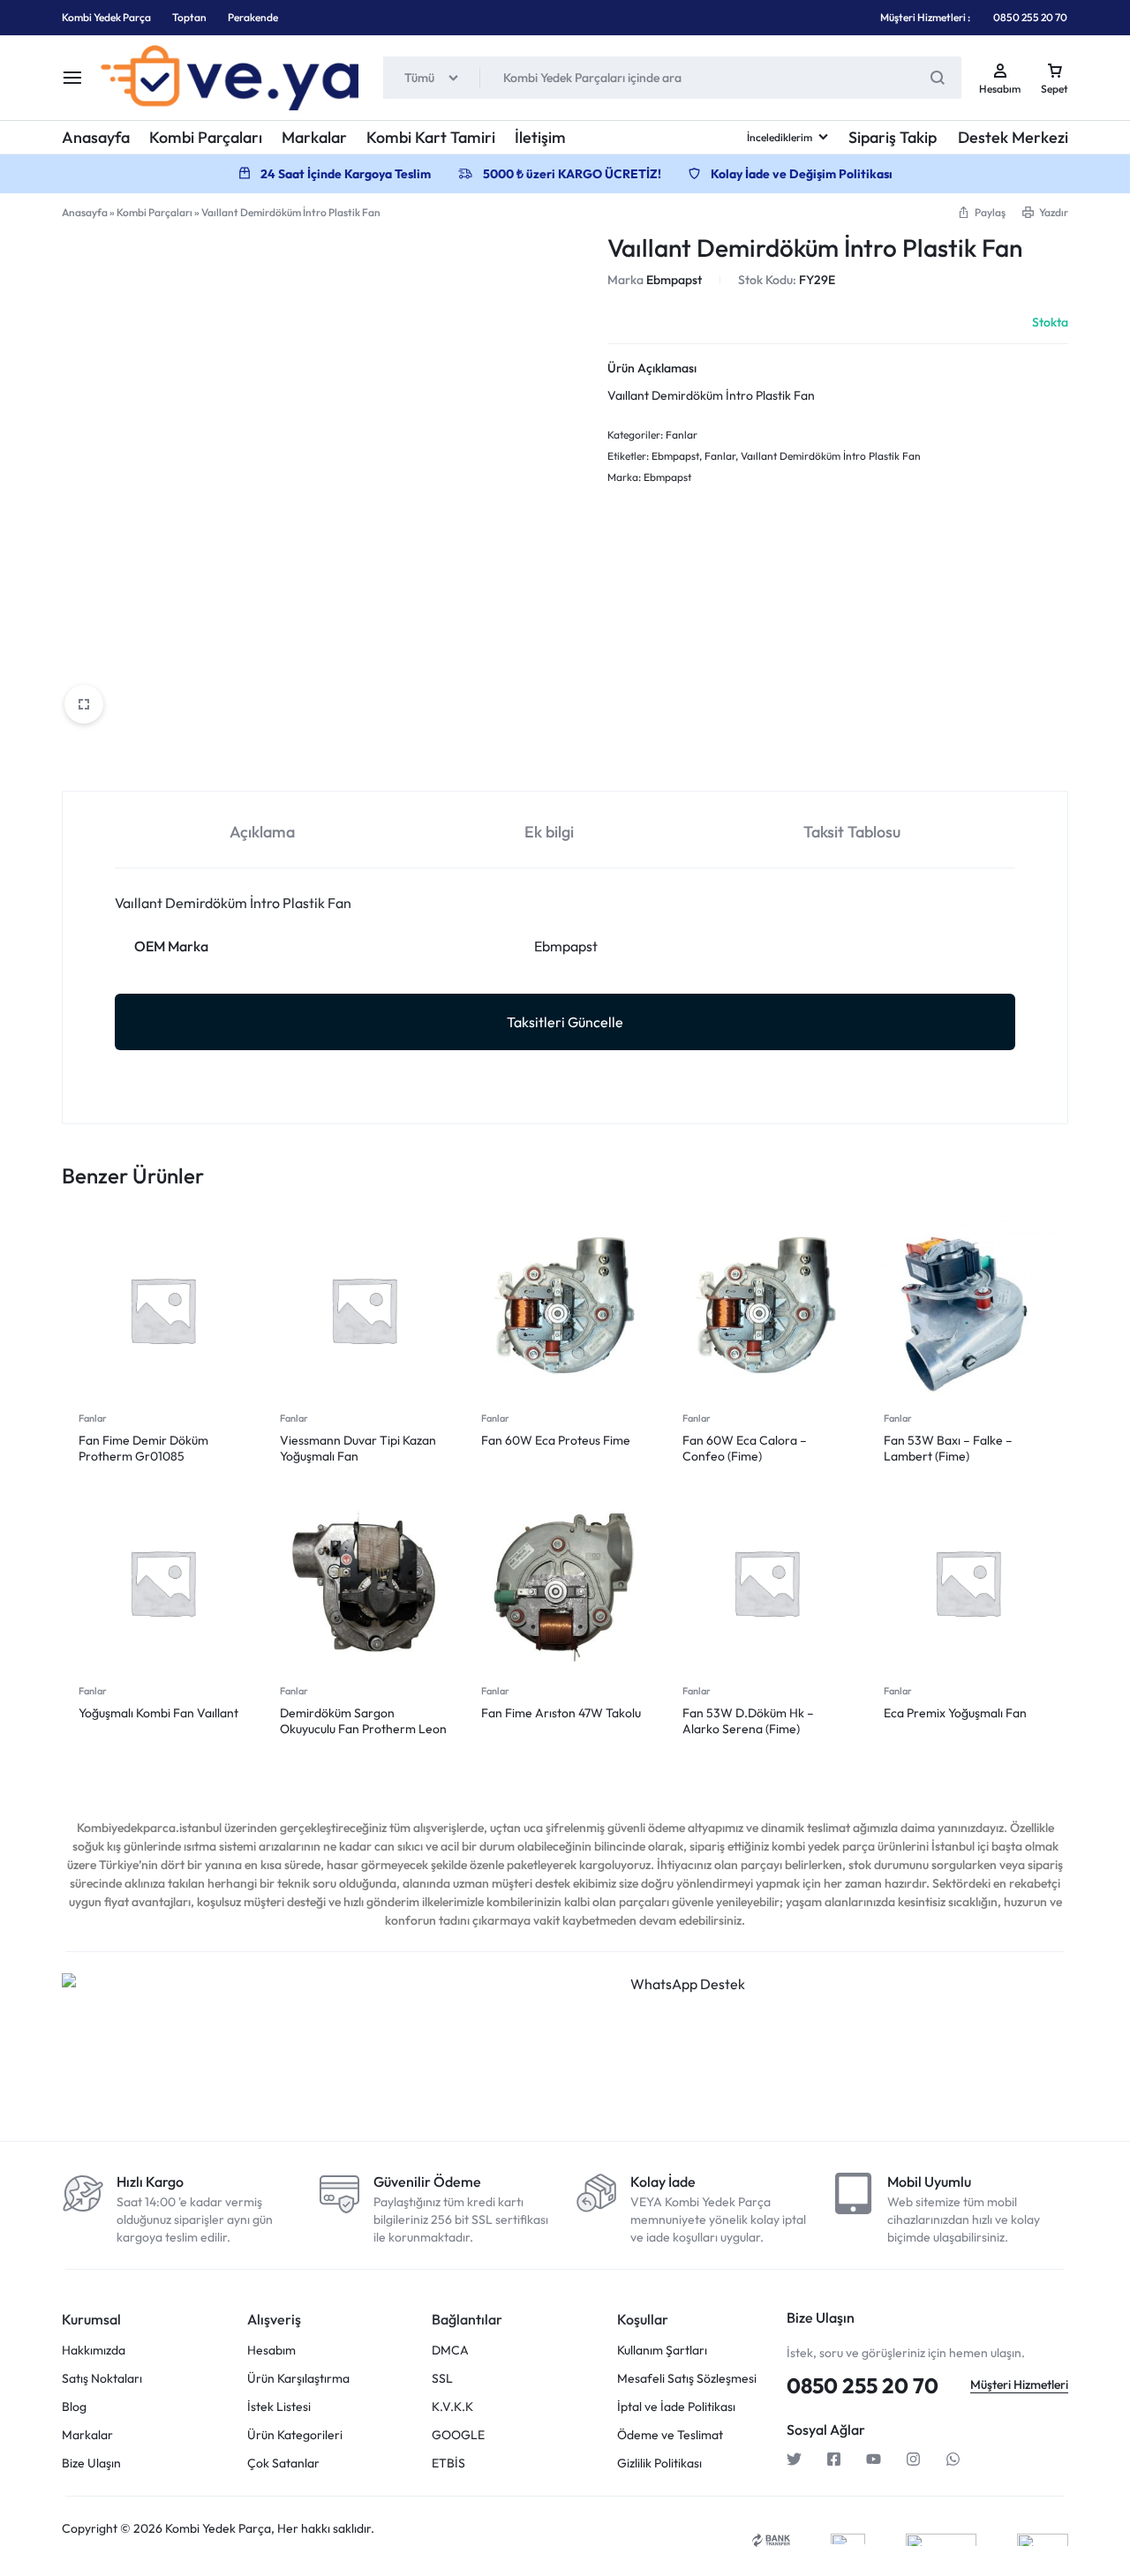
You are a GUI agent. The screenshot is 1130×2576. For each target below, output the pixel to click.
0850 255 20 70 (1030, 17)
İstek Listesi (279, 2407)
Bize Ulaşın (91, 2463)
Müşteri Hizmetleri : (925, 17)
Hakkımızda (94, 2351)
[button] (981, 212)
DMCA (450, 2351)
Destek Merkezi (1013, 137)
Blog (74, 2407)
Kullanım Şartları (662, 2351)
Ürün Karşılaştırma (298, 2379)
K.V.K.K (452, 2407)
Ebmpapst (674, 280)
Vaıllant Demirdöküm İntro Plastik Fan (831, 456)
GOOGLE (458, 2435)
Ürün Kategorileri (295, 2435)
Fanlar (682, 435)
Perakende (253, 17)
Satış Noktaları (102, 2379)
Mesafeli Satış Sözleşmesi (687, 2379)
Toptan (189, 17)
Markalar (314, 137)
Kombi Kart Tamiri (431, 137)
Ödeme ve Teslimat (670, 2435)
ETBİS (448, 2463)
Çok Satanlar (283, 2463)
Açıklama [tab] (262, 832)
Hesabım (271, 2351)
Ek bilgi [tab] (549, 832)
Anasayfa (96, 137)
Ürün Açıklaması (652, 368)
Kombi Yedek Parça (106, 17)
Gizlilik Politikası (659, 2463)
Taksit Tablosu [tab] (852, 832)
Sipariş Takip (893, 137)
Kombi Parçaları (206, 137)
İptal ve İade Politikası (676, 2407)
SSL (442, 2379)
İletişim (540, 137)
